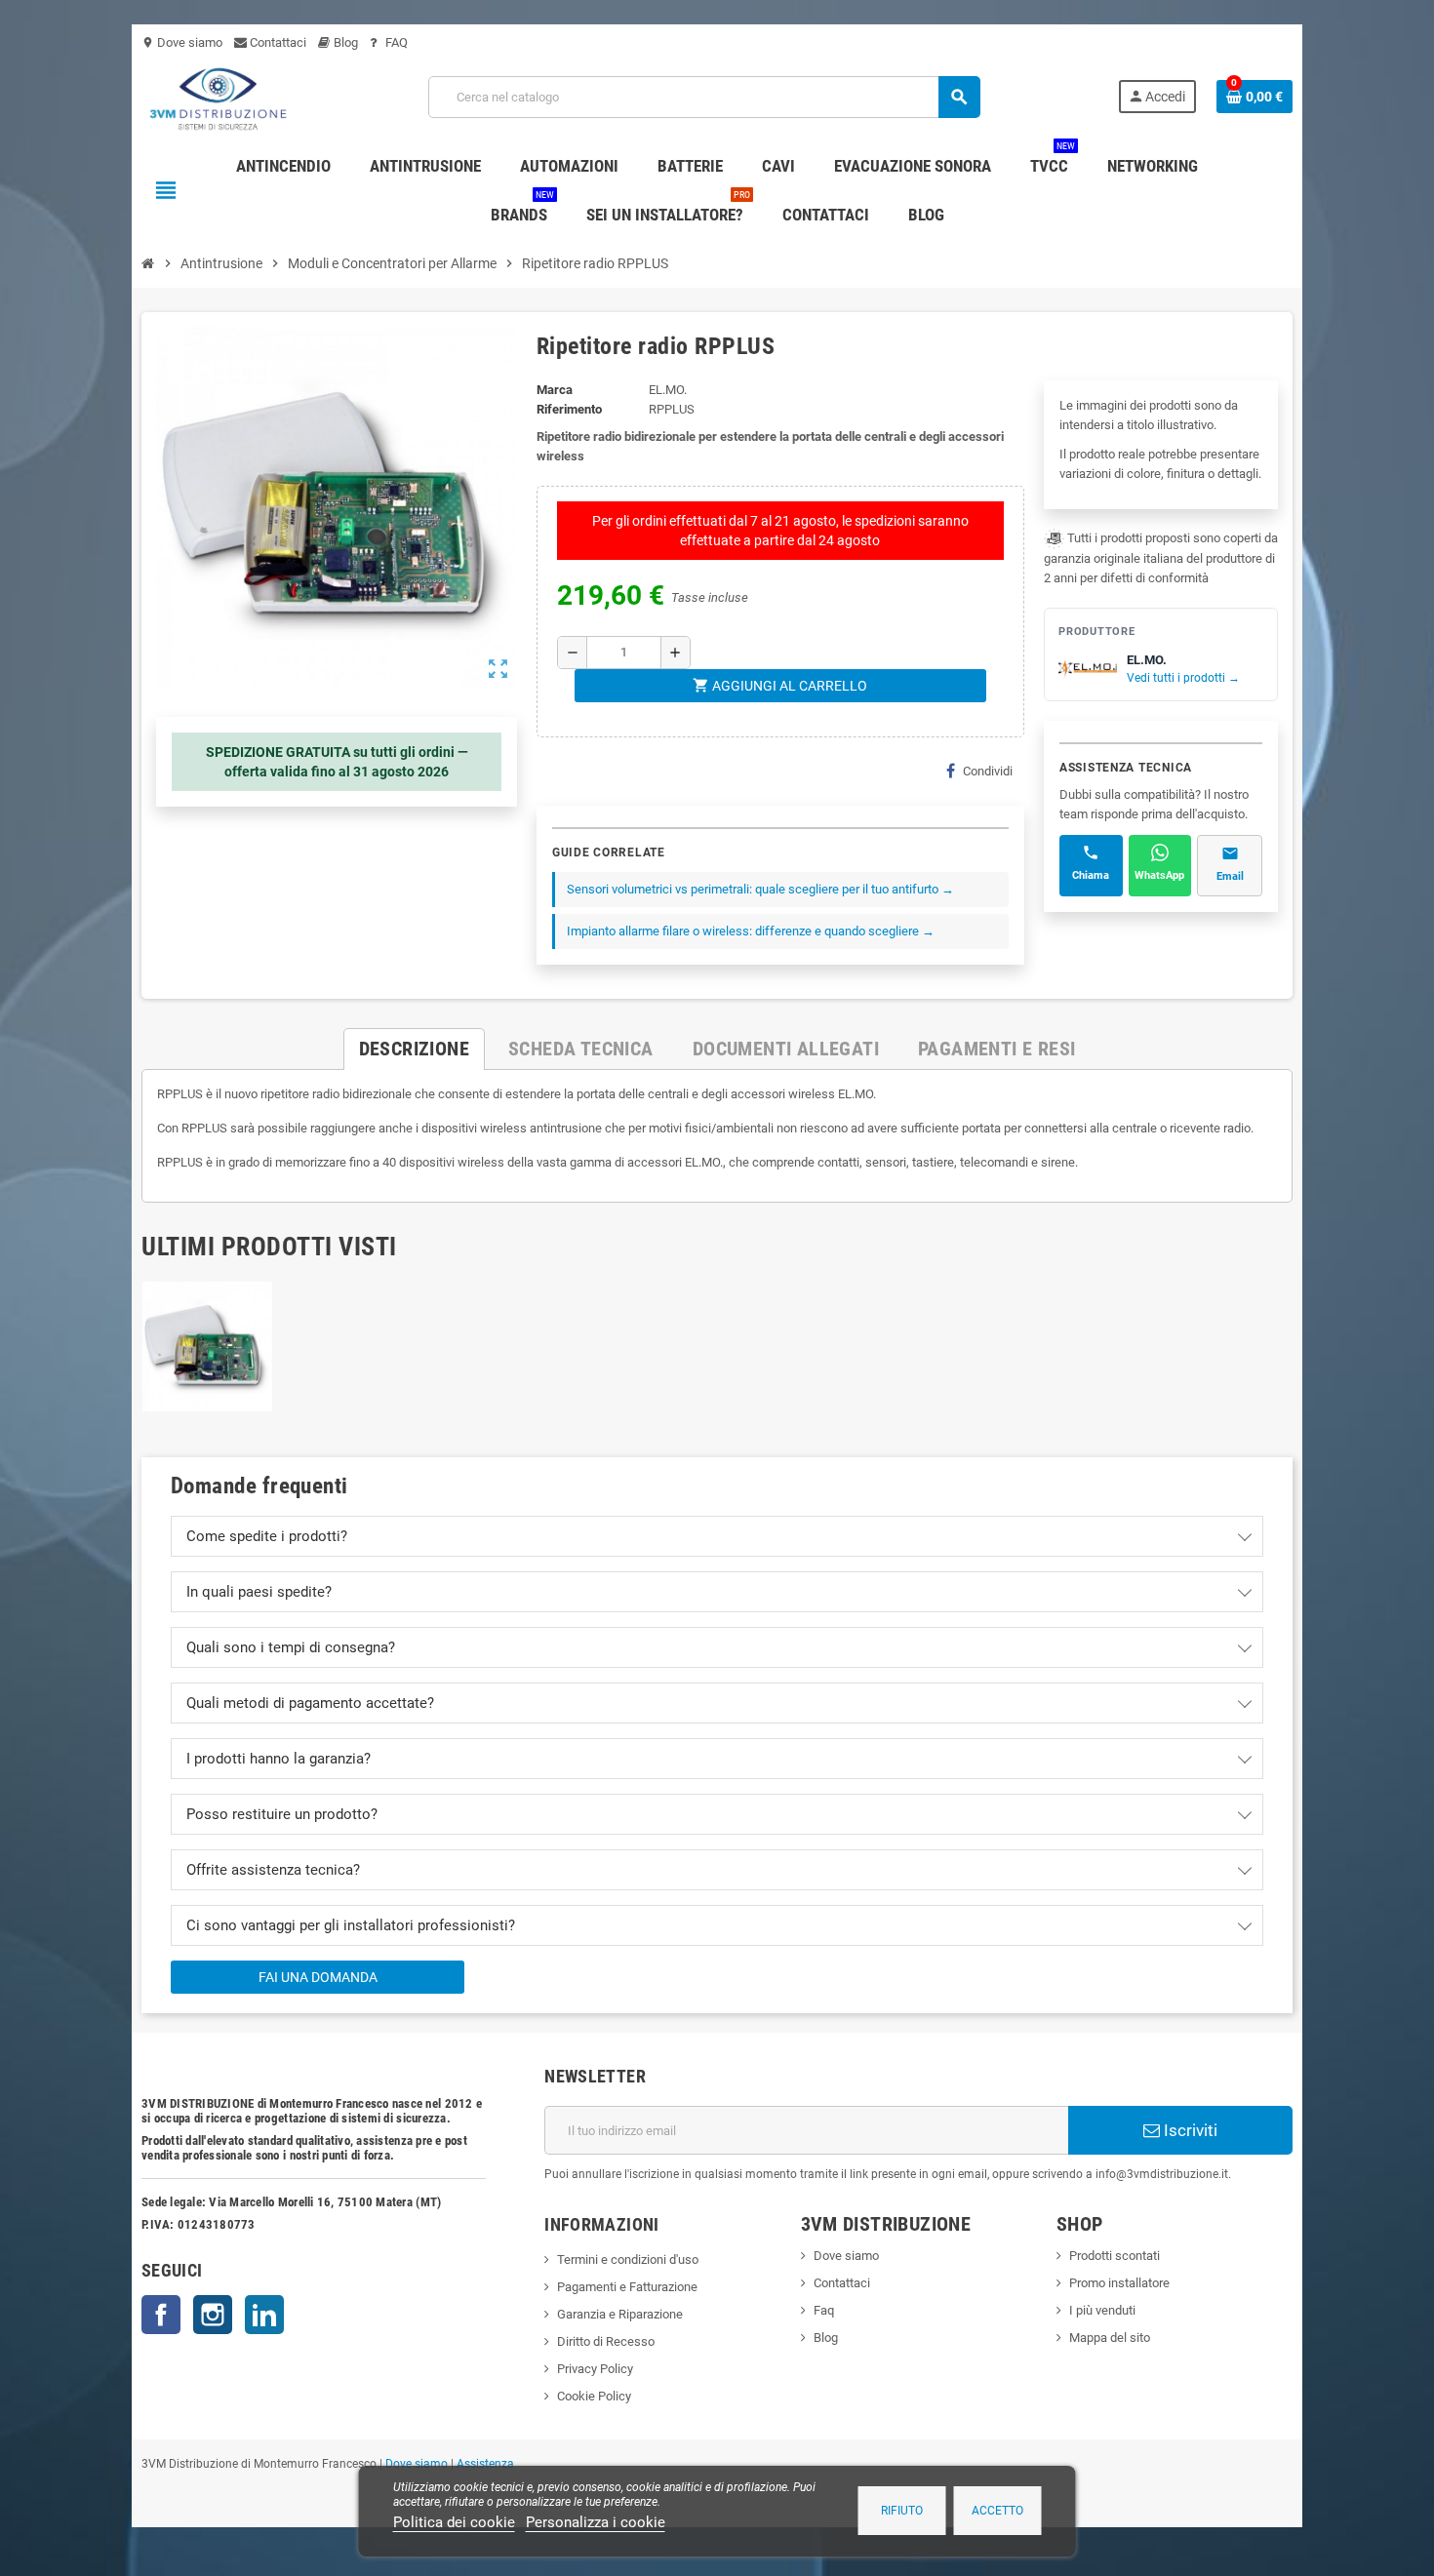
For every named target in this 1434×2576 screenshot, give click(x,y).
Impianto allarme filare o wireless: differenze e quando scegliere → (751, 931)
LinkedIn (264, 2315)
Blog (344, 42)
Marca (555, 390)
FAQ (395, 42)
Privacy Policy (595, 2369)
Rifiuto (902, 2511)
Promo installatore (1119, 2283)
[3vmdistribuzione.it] (216, 96)
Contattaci (277, 42)
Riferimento (569, 409)
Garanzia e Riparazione (620, 2314)
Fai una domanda (318, 1977)
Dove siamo (182, 42)
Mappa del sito (1110, 2338)
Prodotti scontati (1115, 2256)
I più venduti (1102, 2310)
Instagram (213, 2315)
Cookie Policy (594, 2396)
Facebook (161, 2315)
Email (1230, 876)
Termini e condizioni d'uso (628, 2259)
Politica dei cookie (454, 2522)
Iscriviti (1189, 2130)
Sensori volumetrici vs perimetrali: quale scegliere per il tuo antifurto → (760, 889)
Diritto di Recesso (606, 2341)
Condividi (988, 771)
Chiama (1091, 875)
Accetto (997, 2511)
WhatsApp (1159, 875)
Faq (824, 2310)
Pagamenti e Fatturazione (627, 2287)
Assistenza (485, 2464)
